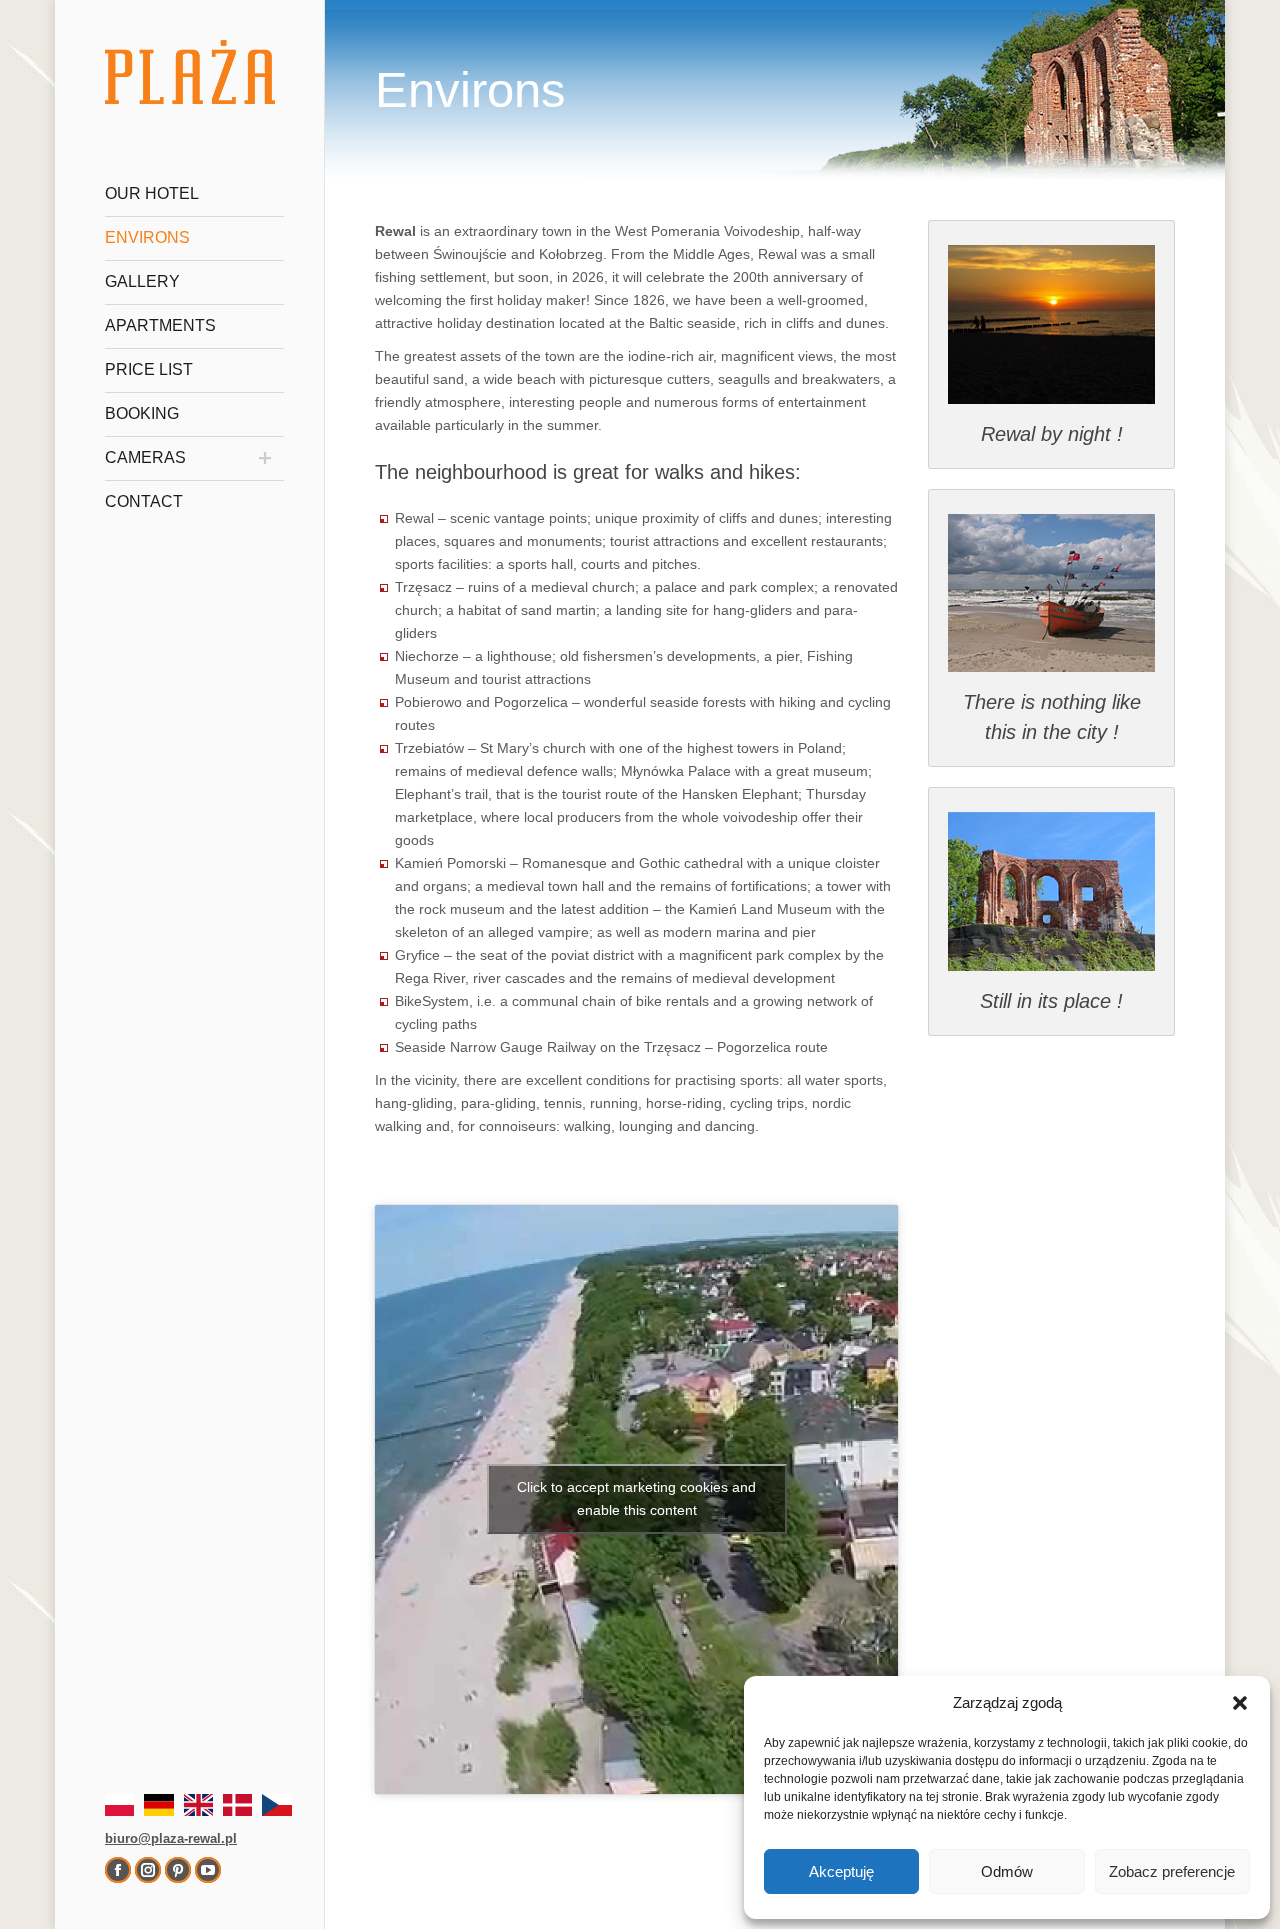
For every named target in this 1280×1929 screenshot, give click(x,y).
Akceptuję (841, 1871)
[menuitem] (194, 194)
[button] (1240, 1703)
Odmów (1007, 1871)
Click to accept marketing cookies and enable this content (636, 1498)
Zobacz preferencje (1172, 1871)
